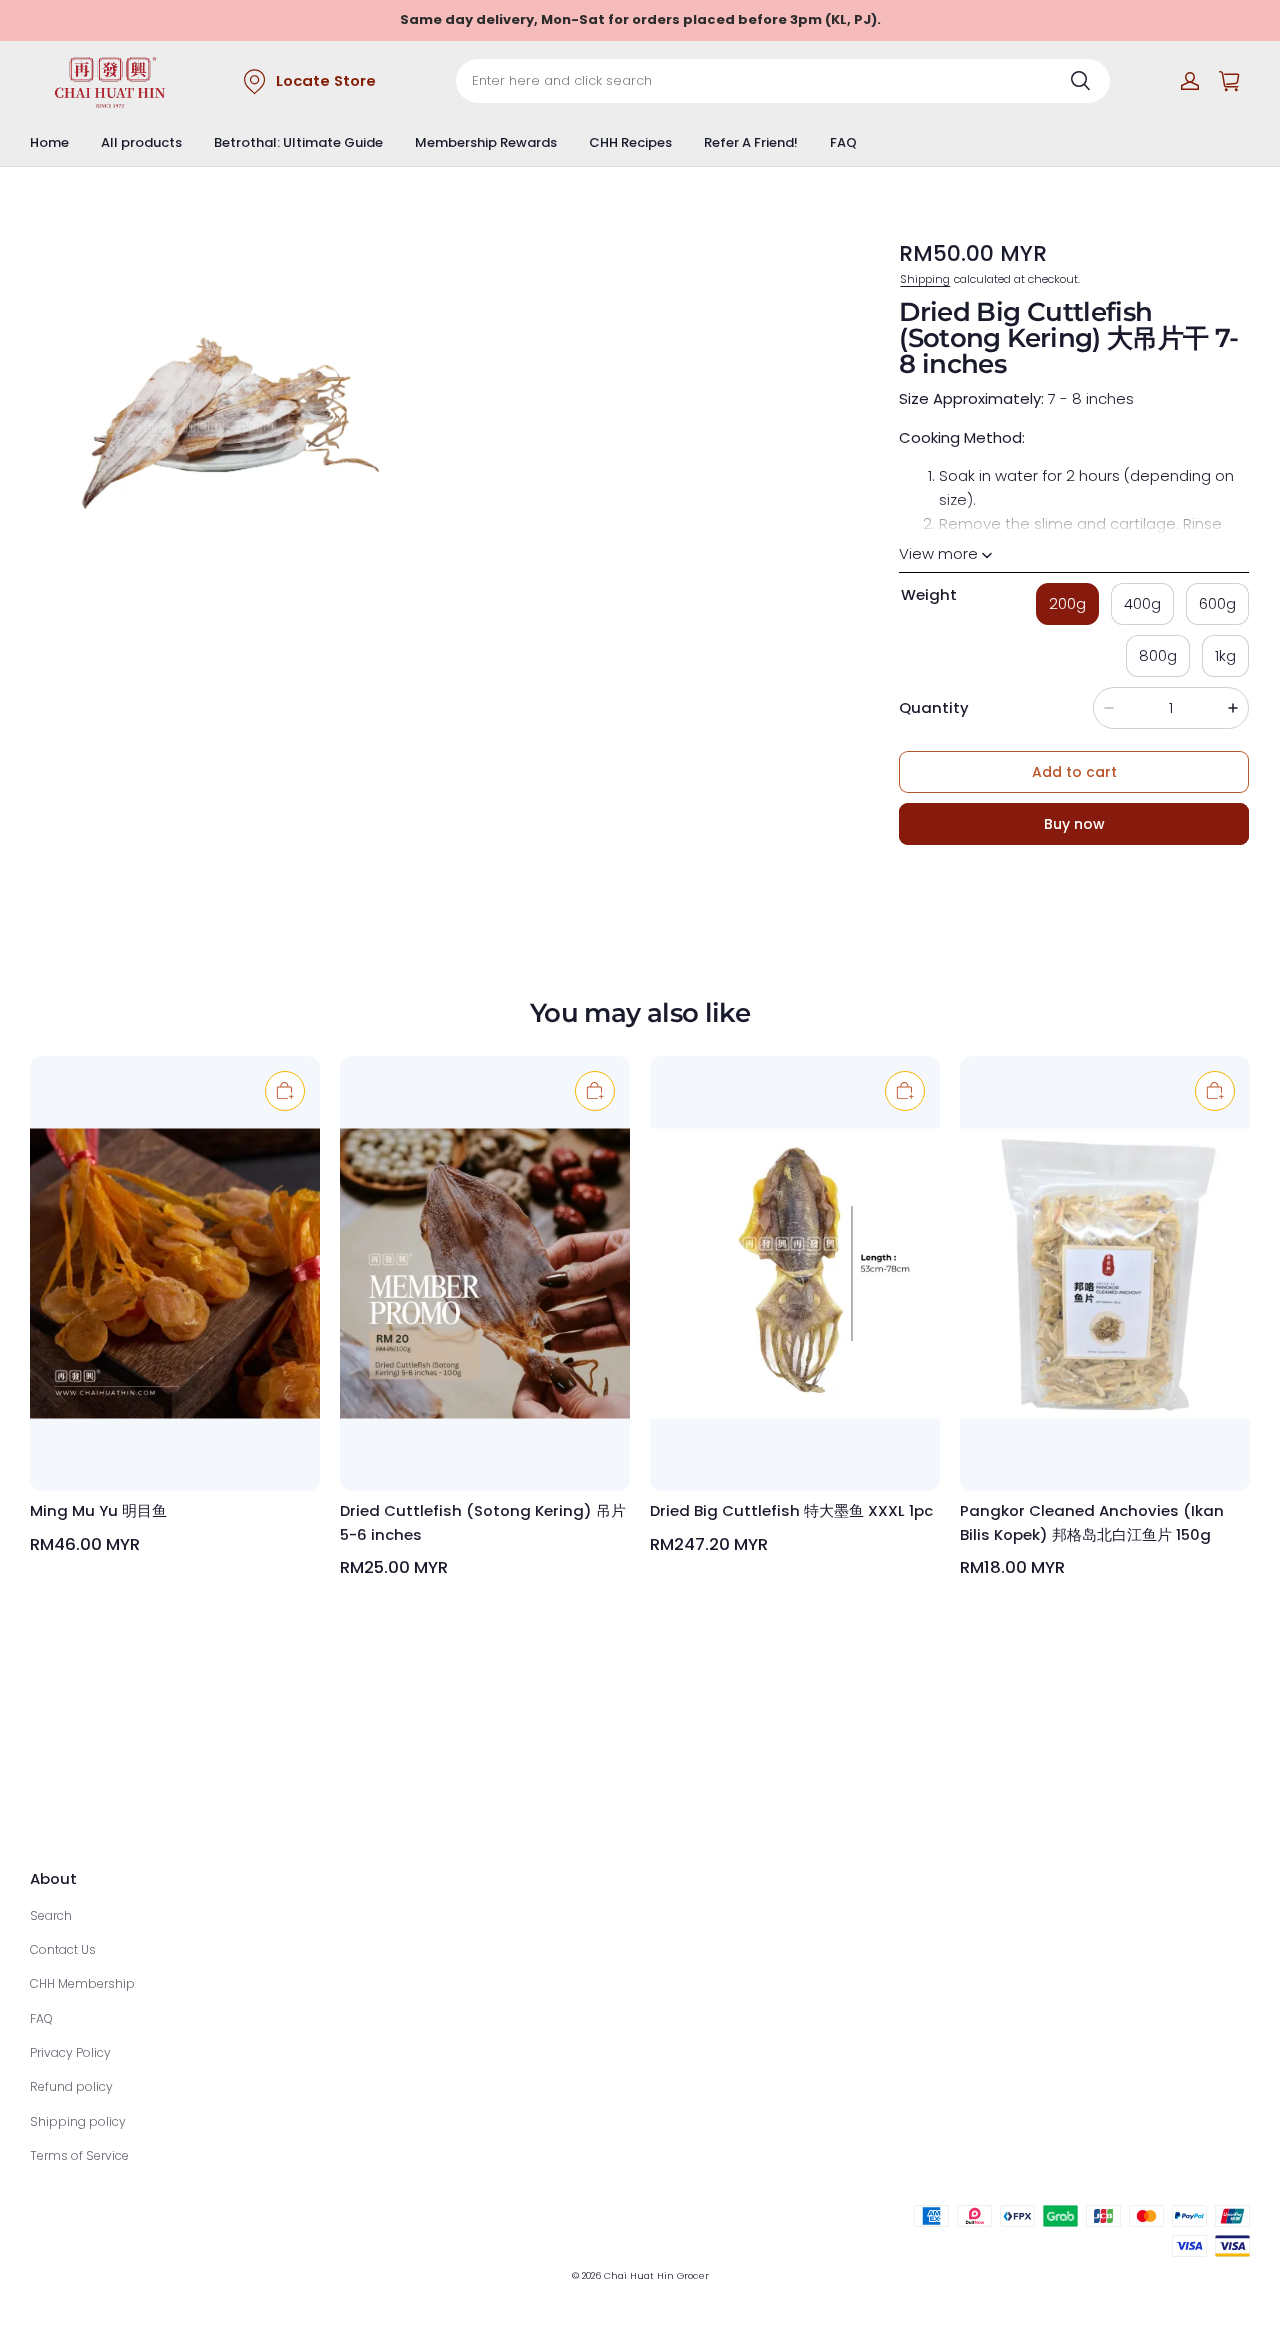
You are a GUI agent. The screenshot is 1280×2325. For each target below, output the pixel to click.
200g (1067, 603)
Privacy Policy (70, 2052)
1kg (1225, 655)
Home (49, 142)
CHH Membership (82, 1983)
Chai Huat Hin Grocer (656, 2275)
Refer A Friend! (751, 142)
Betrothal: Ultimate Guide (298, 142)
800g (1158, 655)
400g (1142, 603)
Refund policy (71, 2086)
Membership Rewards (486, 142)
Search (51, 1915)
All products (141, 142)
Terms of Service (79, 2155)
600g (1217, 603)
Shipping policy (78, 2121)
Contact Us (63, 1949)
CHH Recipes (630, 142)
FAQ (843, 142)
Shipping (925, 279)
